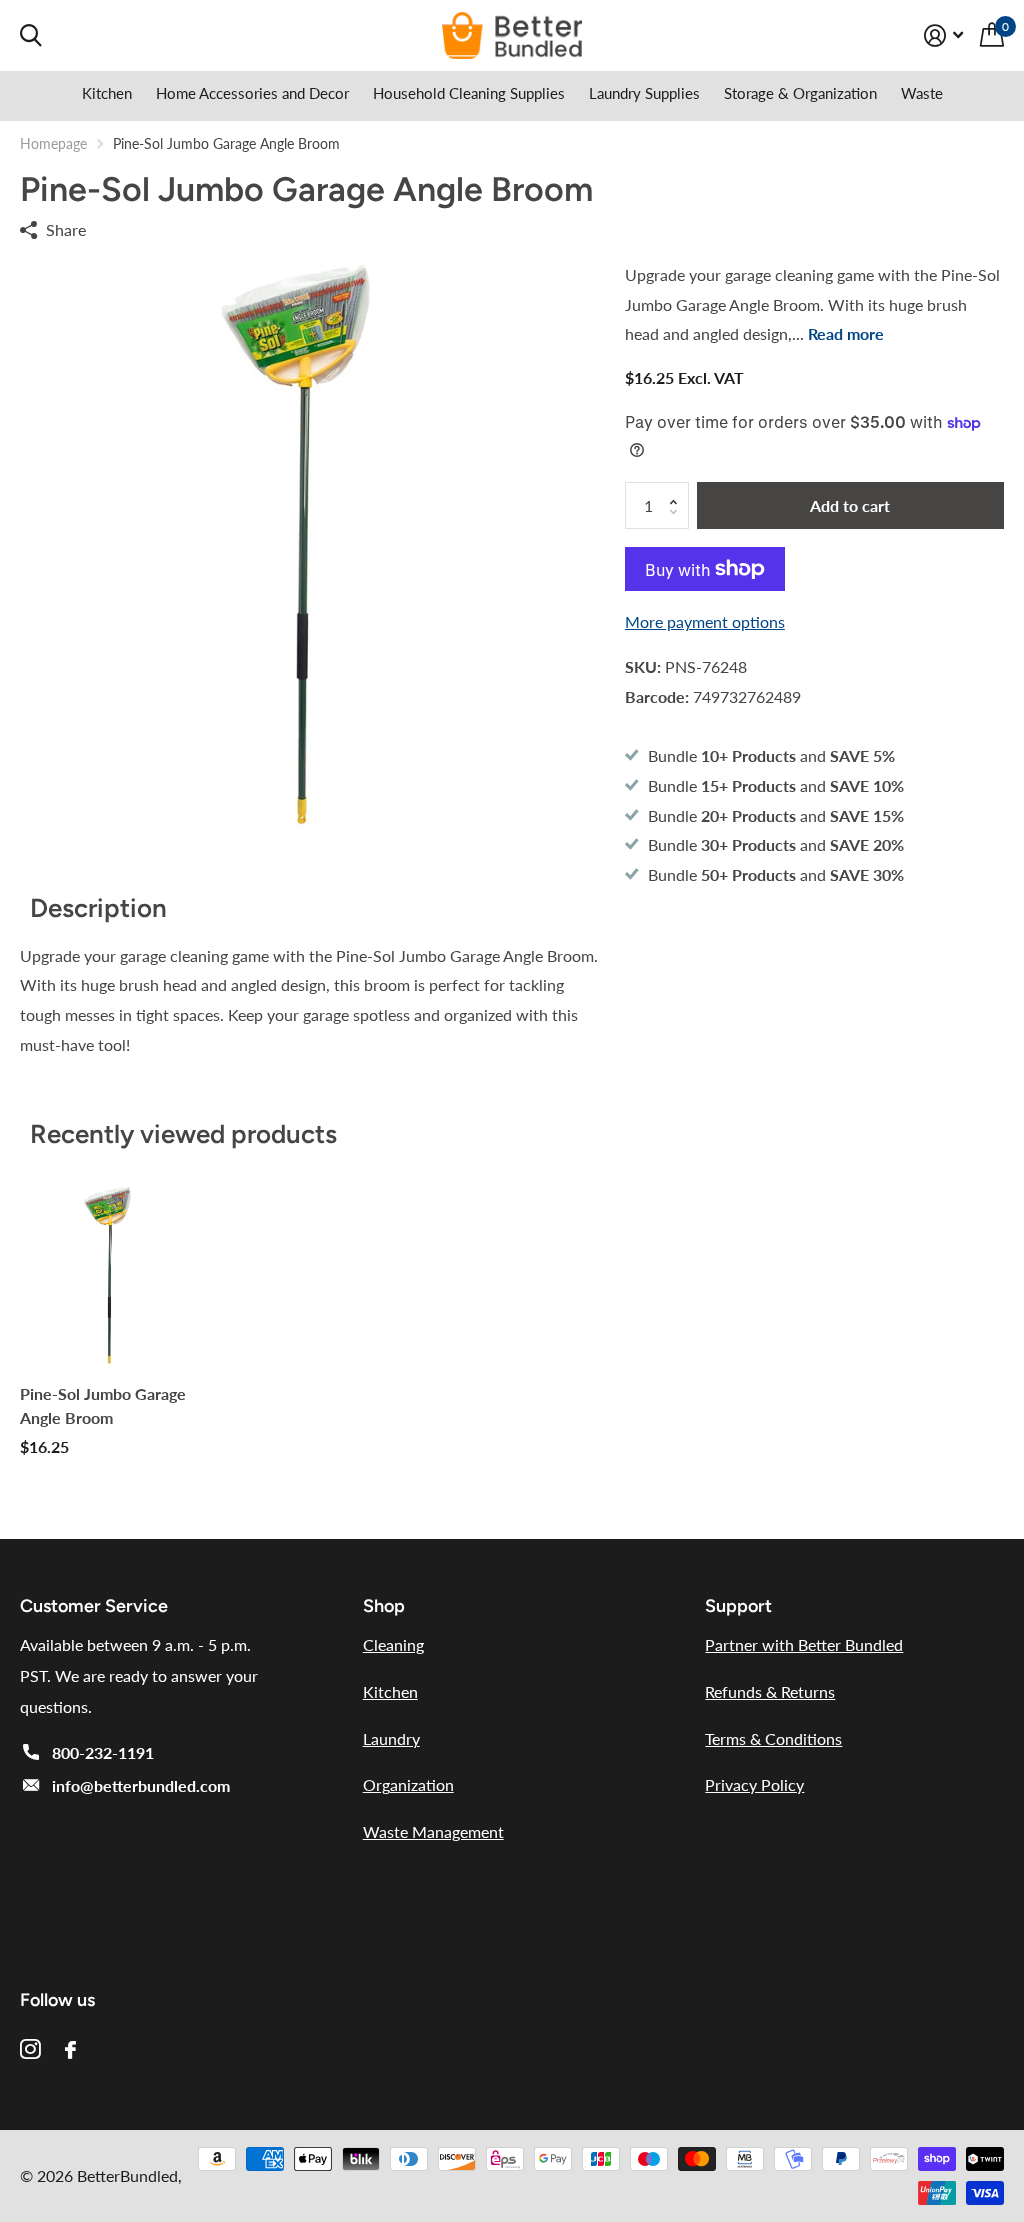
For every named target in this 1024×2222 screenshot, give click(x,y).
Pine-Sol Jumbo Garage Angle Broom (103, 1405)
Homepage (53, 143)
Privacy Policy (754, 1784)
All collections (107, 97)
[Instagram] (30, 2049)
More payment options (705, 621)
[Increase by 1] (679, 489)
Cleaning (393, 1644)
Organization (408, 1784)
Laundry (391, 1738)
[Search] (30, 35)
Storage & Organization (800, 93)
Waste (922, 93)
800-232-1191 (103, 1752)
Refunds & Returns (770, 1691)
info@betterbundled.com (141, 1785)
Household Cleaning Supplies (469, 93)
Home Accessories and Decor (252, 93)
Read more (846, 333)
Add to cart (850, 505)
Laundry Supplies (644, 93)
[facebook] (70, 2050)
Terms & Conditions (773, 1738)
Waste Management (433, 1831)
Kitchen (390, 1691)
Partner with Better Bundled (804, 1644)
